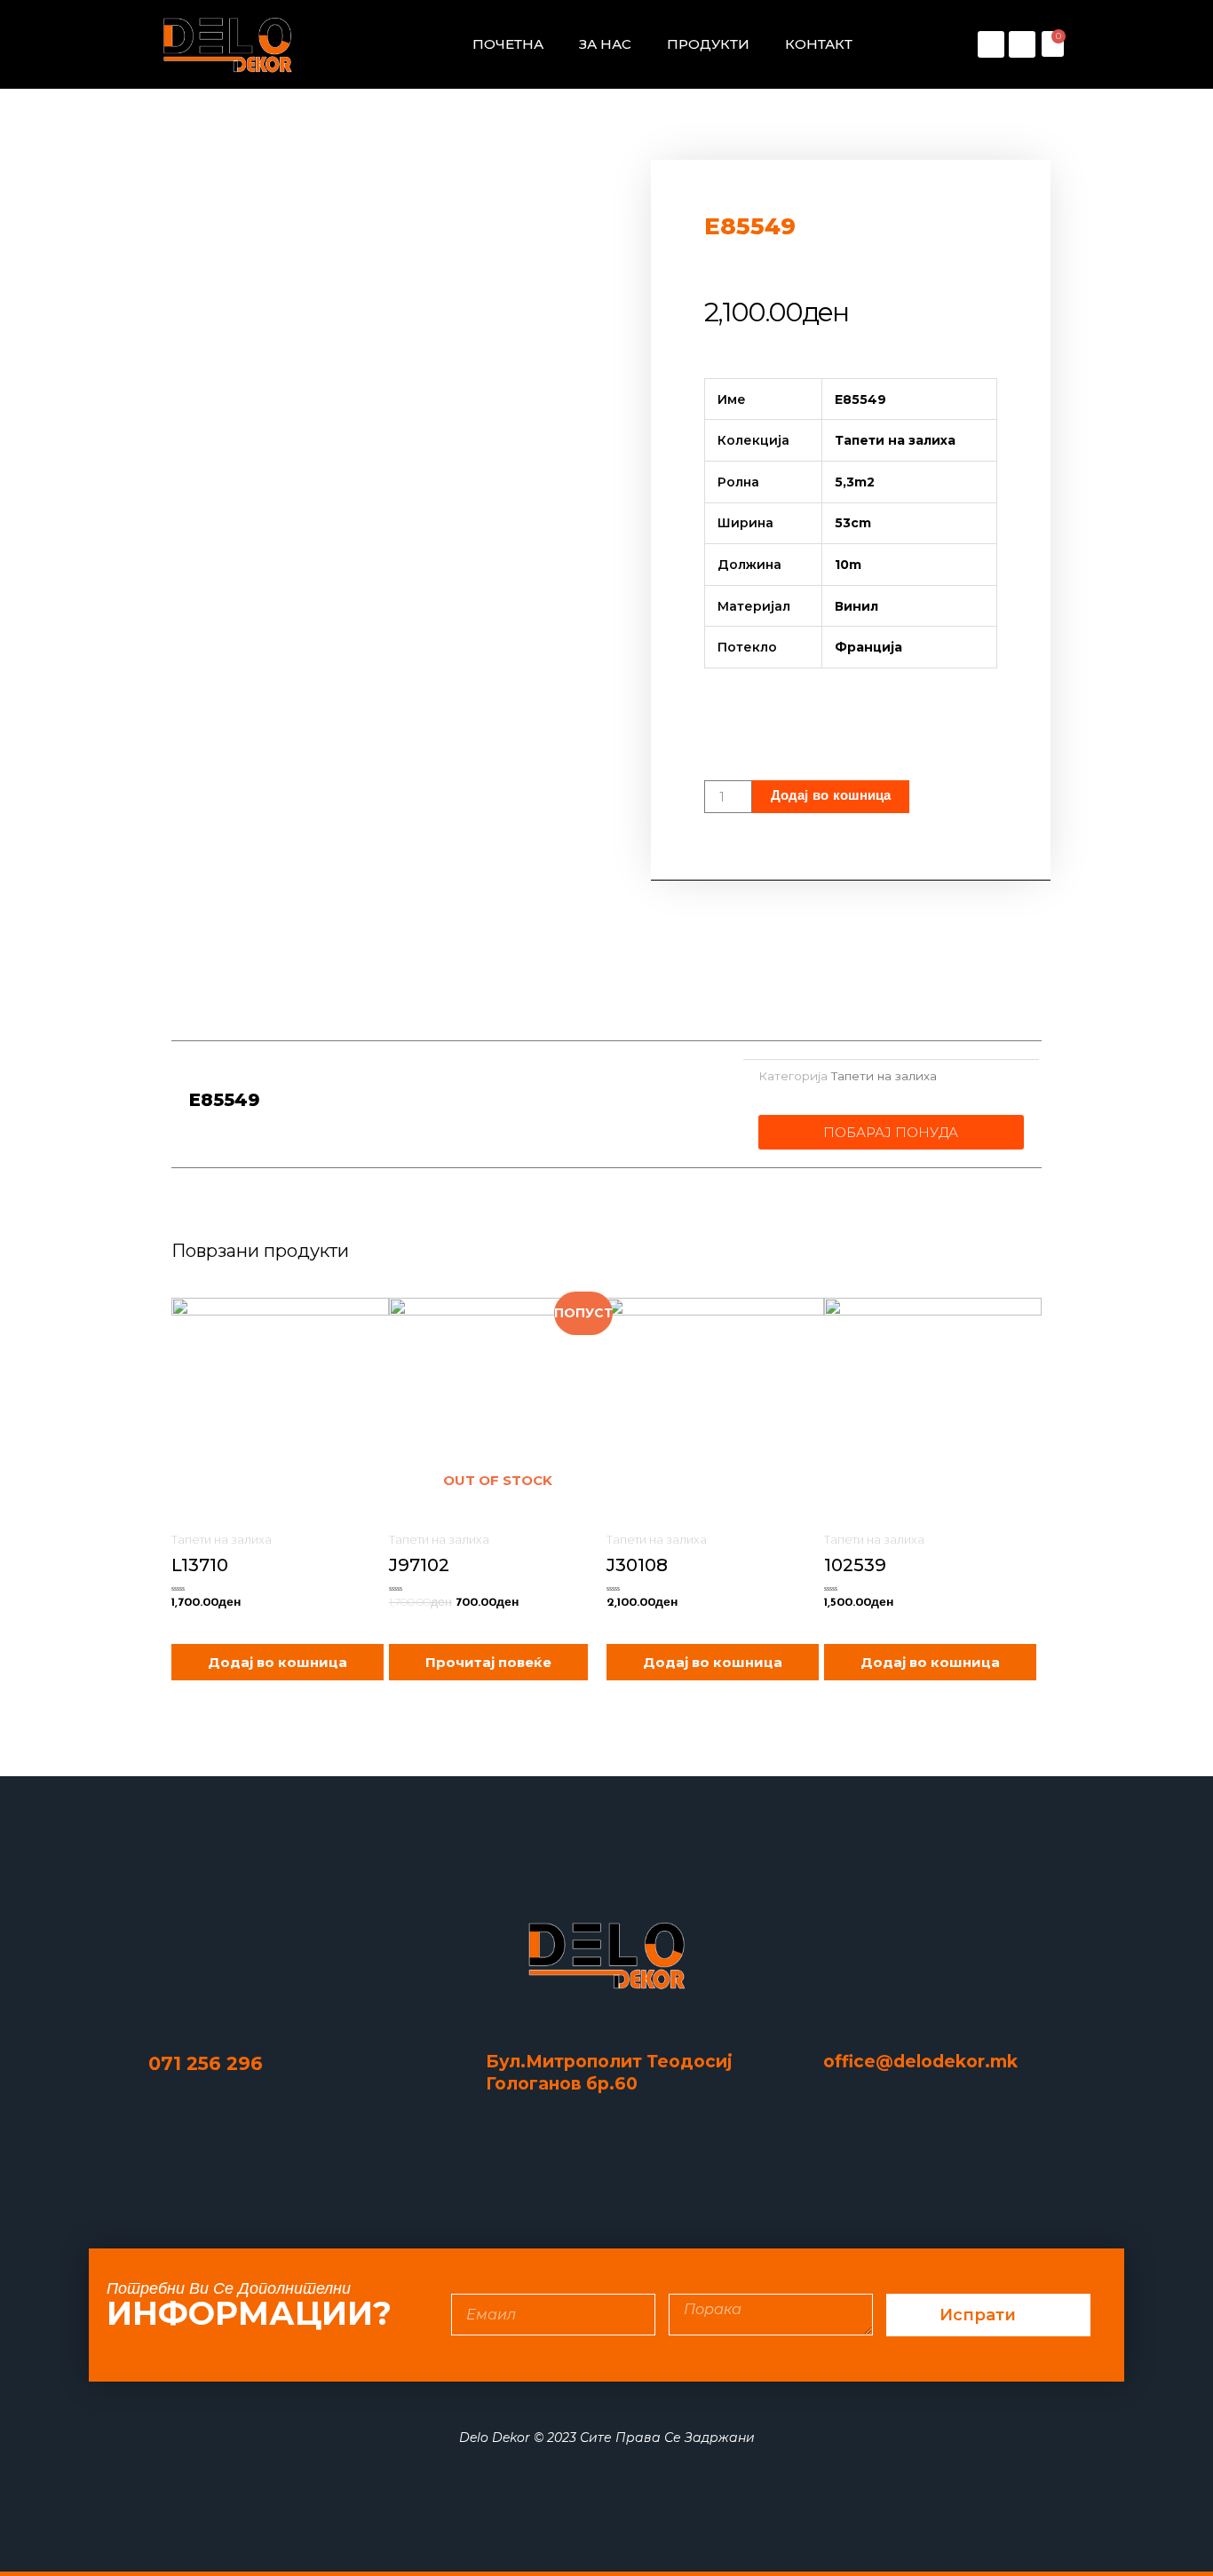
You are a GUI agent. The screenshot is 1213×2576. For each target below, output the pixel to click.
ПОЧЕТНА (508, 44)
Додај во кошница (831, 797)
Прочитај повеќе (488, 1662)
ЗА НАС (605, 44)
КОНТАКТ (819, 44)
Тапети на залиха (884, 1076)
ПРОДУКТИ (708, 44)
